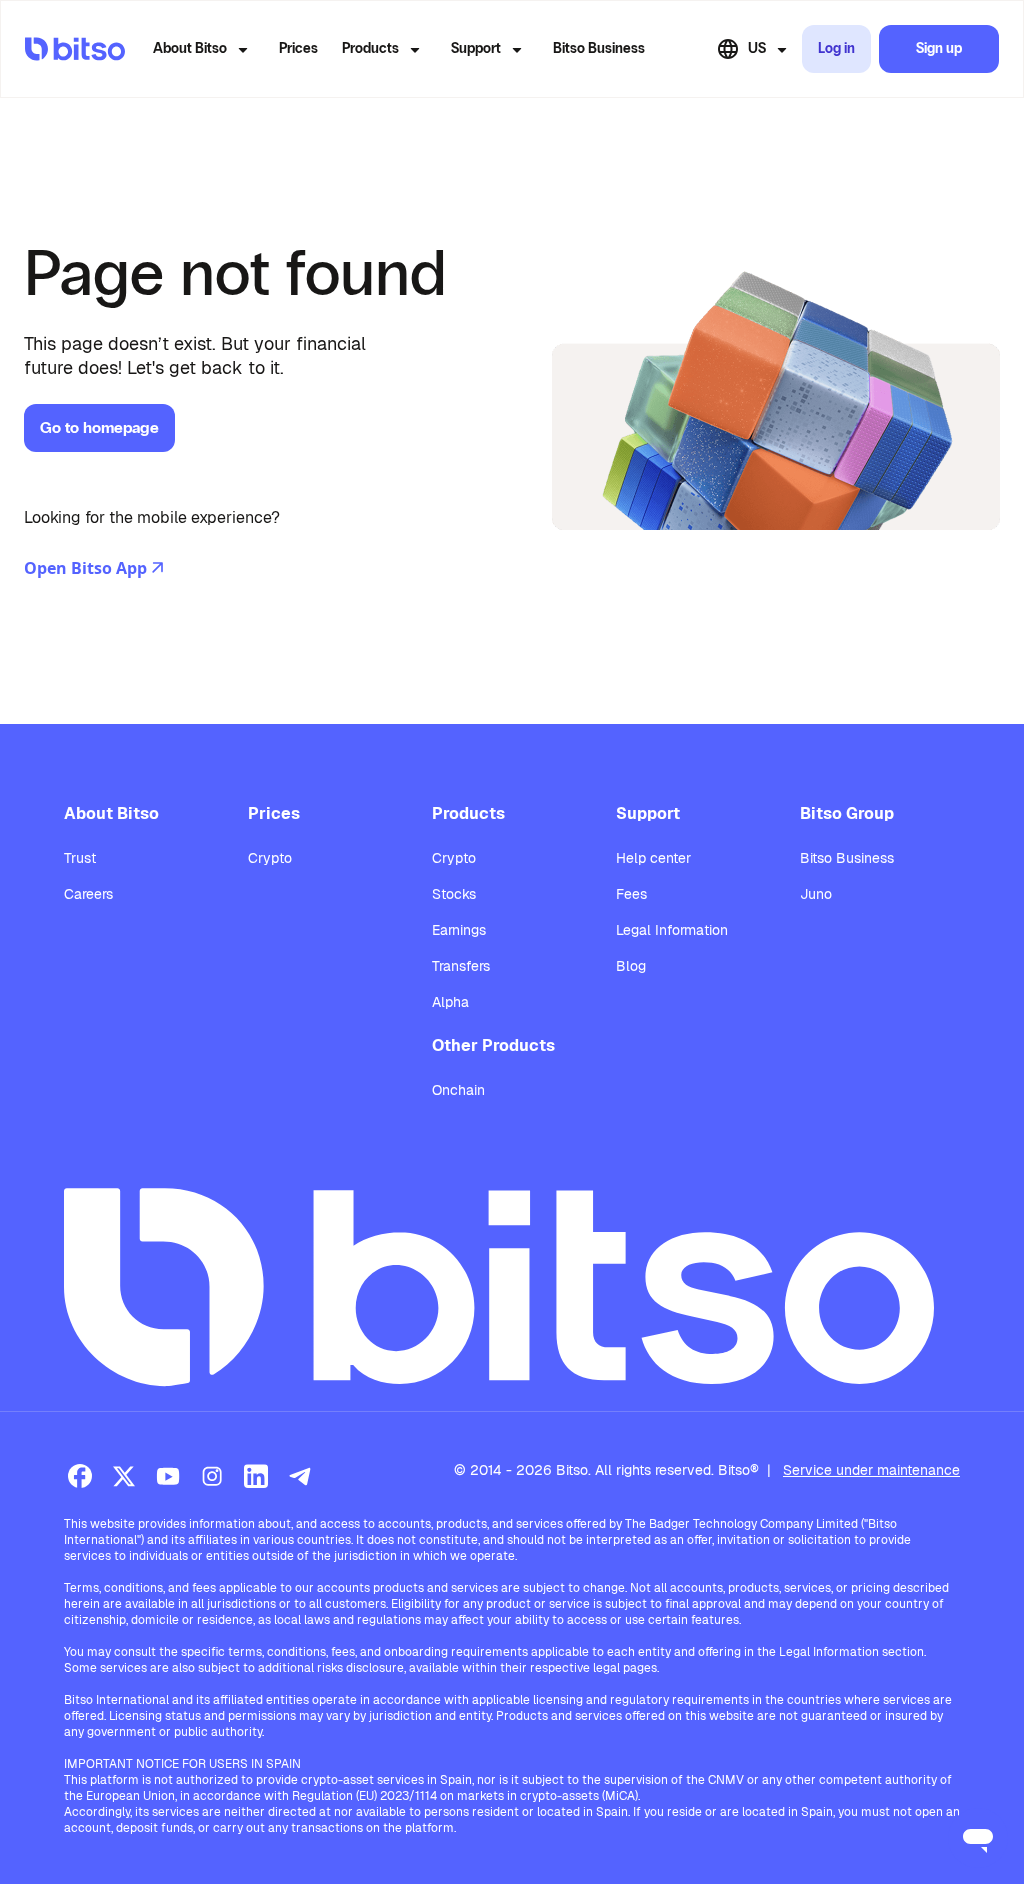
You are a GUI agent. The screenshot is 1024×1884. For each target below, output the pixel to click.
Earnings (459, 930)
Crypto (270, 858)
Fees (631, 894)
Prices (298, 48)
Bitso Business (599, 48)
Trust (80, 858)
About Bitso (190, 48)
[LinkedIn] (256, 1476)
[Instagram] (212, 1476)
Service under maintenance (871, 1470)
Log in (836, 48)
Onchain (458, 1090)
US (757, 48)
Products (370, 48)
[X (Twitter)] (124, 1476)
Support (476, 48)
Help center (653, 858)
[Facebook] (80, 1476)
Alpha (450, 1002)
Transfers (461, 966)
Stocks (454, 894)
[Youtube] (168, 1476)
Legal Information (672, 930)
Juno (816, 894)
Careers (88, 894)
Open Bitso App (85, 568)
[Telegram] (300, 1476)
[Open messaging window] (978, 1838)
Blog (631, 966)
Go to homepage (99, 427)
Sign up (939, 48)
